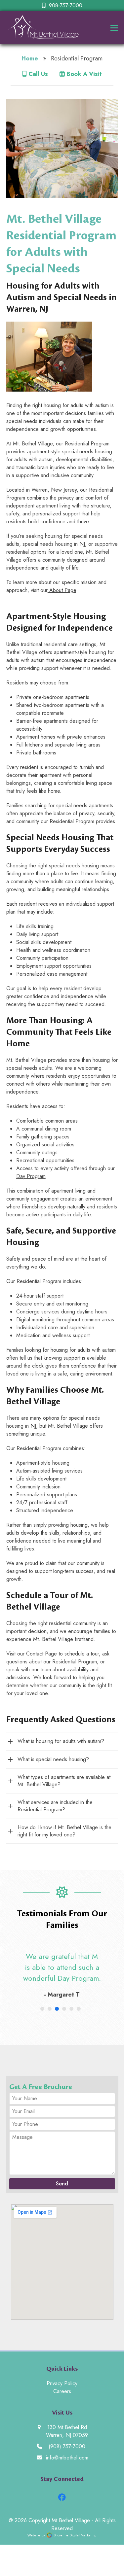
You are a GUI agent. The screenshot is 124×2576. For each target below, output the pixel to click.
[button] (114, 28)
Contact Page (41, 1654)
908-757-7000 (66, 5)
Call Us (37, 74)
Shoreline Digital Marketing (75, 2535)
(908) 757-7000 (67, 2446)
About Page (62, 590)
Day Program (31, 1176)
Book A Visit (83, 74)
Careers (62, 2391)
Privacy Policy (62, 2383)
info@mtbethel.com (67, 2458)
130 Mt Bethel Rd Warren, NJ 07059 (67, 2431)
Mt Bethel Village (71, 2520)
